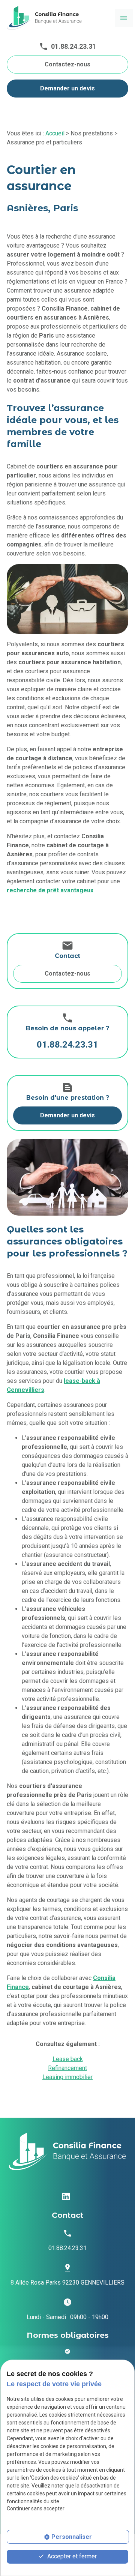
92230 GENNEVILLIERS (67, 2283)
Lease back (68, 2059)
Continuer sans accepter (36, 2508)
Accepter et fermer (71, 2556)
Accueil (55, 133)
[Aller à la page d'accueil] (44, 18)
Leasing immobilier (67, 2077)
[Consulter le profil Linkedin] (66, 2196)
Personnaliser (72, 2537)
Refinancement (67, 2068)
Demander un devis (67, 88)
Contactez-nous (67, 64)
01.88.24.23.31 (73, 46)
